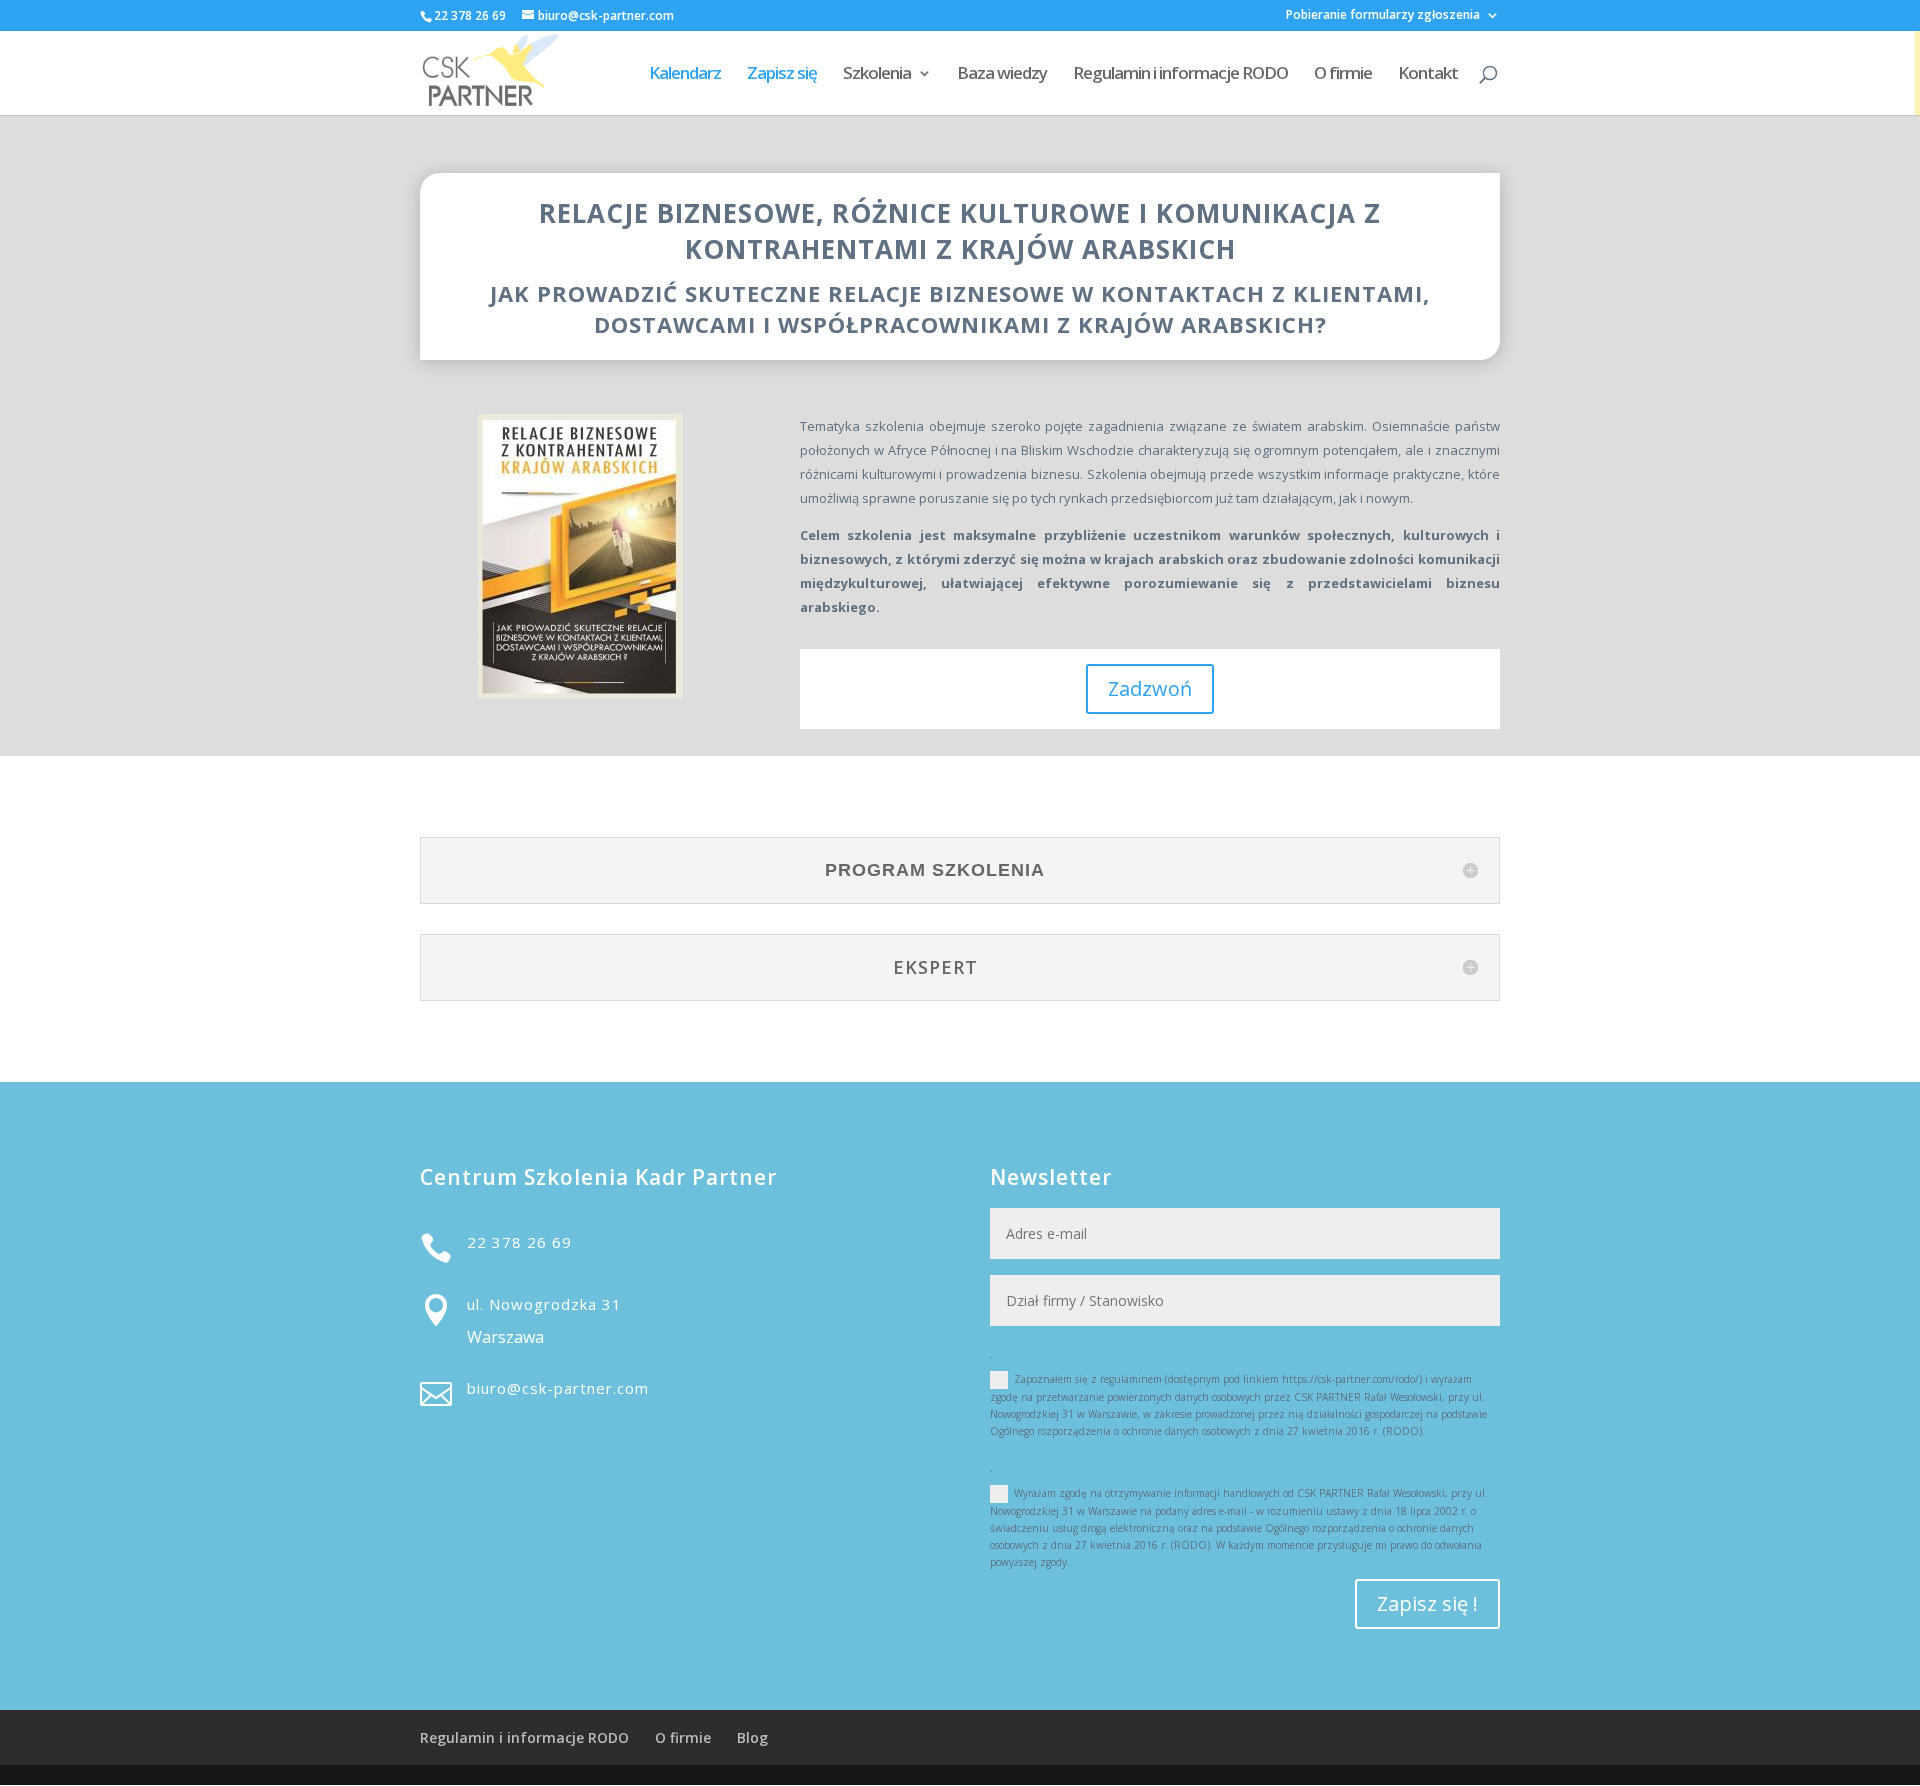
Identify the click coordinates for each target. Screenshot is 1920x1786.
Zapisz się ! (1427, 1603)
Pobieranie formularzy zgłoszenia (1383, 16)
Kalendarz (685, 75)
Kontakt (1428, 75)
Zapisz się (782, 75)
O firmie (1343, 75)
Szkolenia (877, 75)
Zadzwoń (1150, 688)
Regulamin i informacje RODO (1180, 75)
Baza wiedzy (1002, 75)
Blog (752, 1737)
